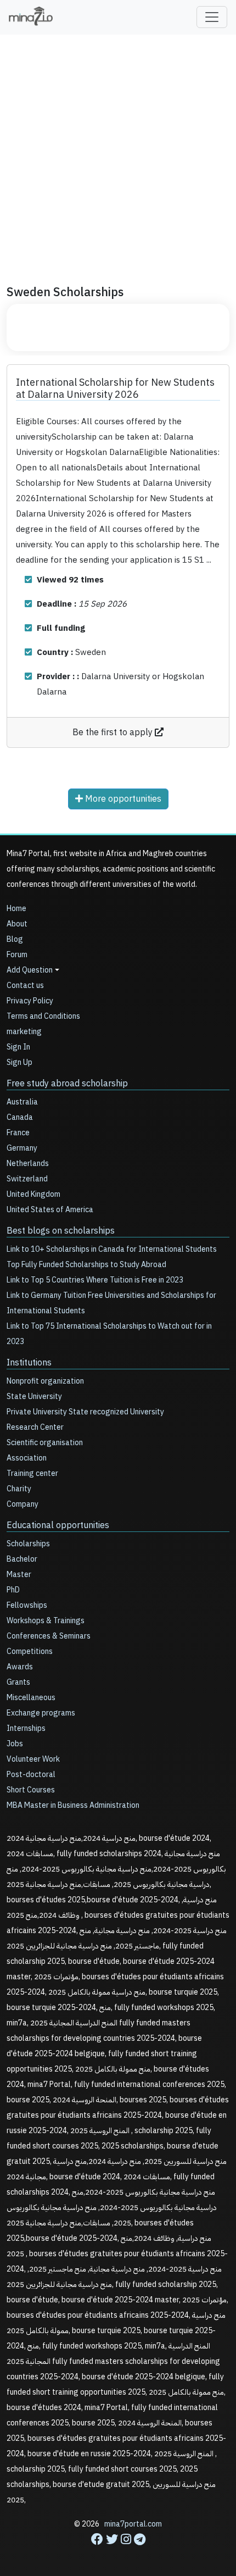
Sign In (18, 1047)
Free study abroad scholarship (67, 1084)
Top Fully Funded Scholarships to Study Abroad (86, 1265)
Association (27, 1458)
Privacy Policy (30, 1001)
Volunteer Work (33, 1759)
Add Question (30, 970)
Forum (17, 955)
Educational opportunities (58, 1525)
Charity (19, 1489)
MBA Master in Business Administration (73, 1805)
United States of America (50, 1210)
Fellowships (27, 1605)
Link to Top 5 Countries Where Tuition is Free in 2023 (95, 1280)
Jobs (15, 1744)
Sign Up (19, 1062)
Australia (22, 1102)
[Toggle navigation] (212, 17)
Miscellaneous (31, 1698)
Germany (22, 1148)
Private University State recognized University (85, 1412)
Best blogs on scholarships (61, 1231)
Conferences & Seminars (49, 1636)
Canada (20, 1117)
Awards (20, 1667)
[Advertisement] (118, 154)
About (17, 924)
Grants (18, 1682)
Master (19, 1575)
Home (16, 909)
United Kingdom (33, 1194)
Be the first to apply (114, 732)
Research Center (35, 1427)
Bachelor (22, 1559)
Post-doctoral (31, 1775)
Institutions (29, 1363)
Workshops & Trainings (46, 1621)
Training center (32, 1473)
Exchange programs (41, 1713)
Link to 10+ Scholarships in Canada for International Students (112, 1249)
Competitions (30, 1651)
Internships (26, 1728)
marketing (24, 1032)
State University (34, 1397)
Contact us (25, 986)
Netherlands (28, 1164)
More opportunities (122, 799)
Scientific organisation (45, 1443)
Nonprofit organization (45, 1381)
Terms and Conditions (43, 1016)
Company (23, 1504)
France (18, 1133)
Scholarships (28, 1544)
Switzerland (27, 1179)
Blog (15, 939)
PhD (13, 1590)
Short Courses (31, 1790)
